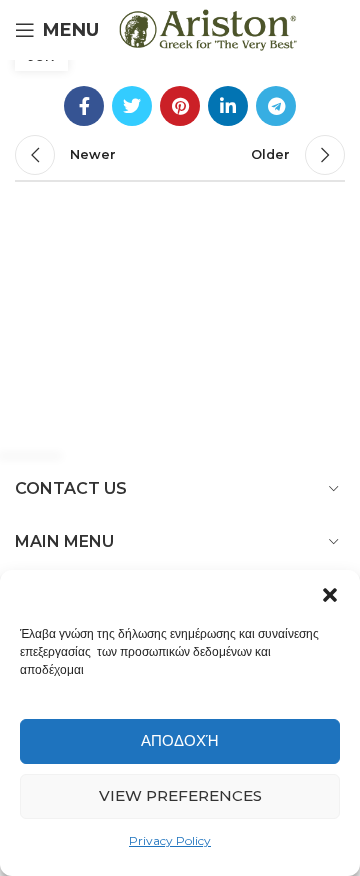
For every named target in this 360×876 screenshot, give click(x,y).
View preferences (180, 795)
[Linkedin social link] (228, 106)
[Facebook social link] (84, 106)
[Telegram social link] (276, 106)
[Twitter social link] (132, 106)
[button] (330, 595)
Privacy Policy (170, 840)
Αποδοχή (180, 740)
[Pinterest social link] (180, 106)
